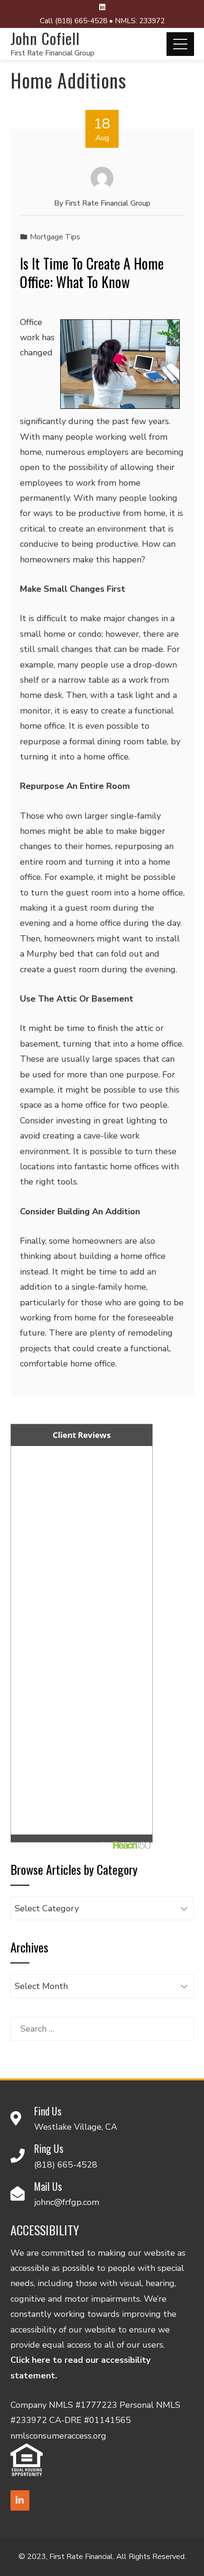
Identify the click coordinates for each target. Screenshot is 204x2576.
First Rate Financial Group (52, 53)
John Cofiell (45, 38)
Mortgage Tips (55, 237)
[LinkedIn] (20, 2500)
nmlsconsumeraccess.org (58, 2436)
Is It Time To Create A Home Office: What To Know (92, 272)
